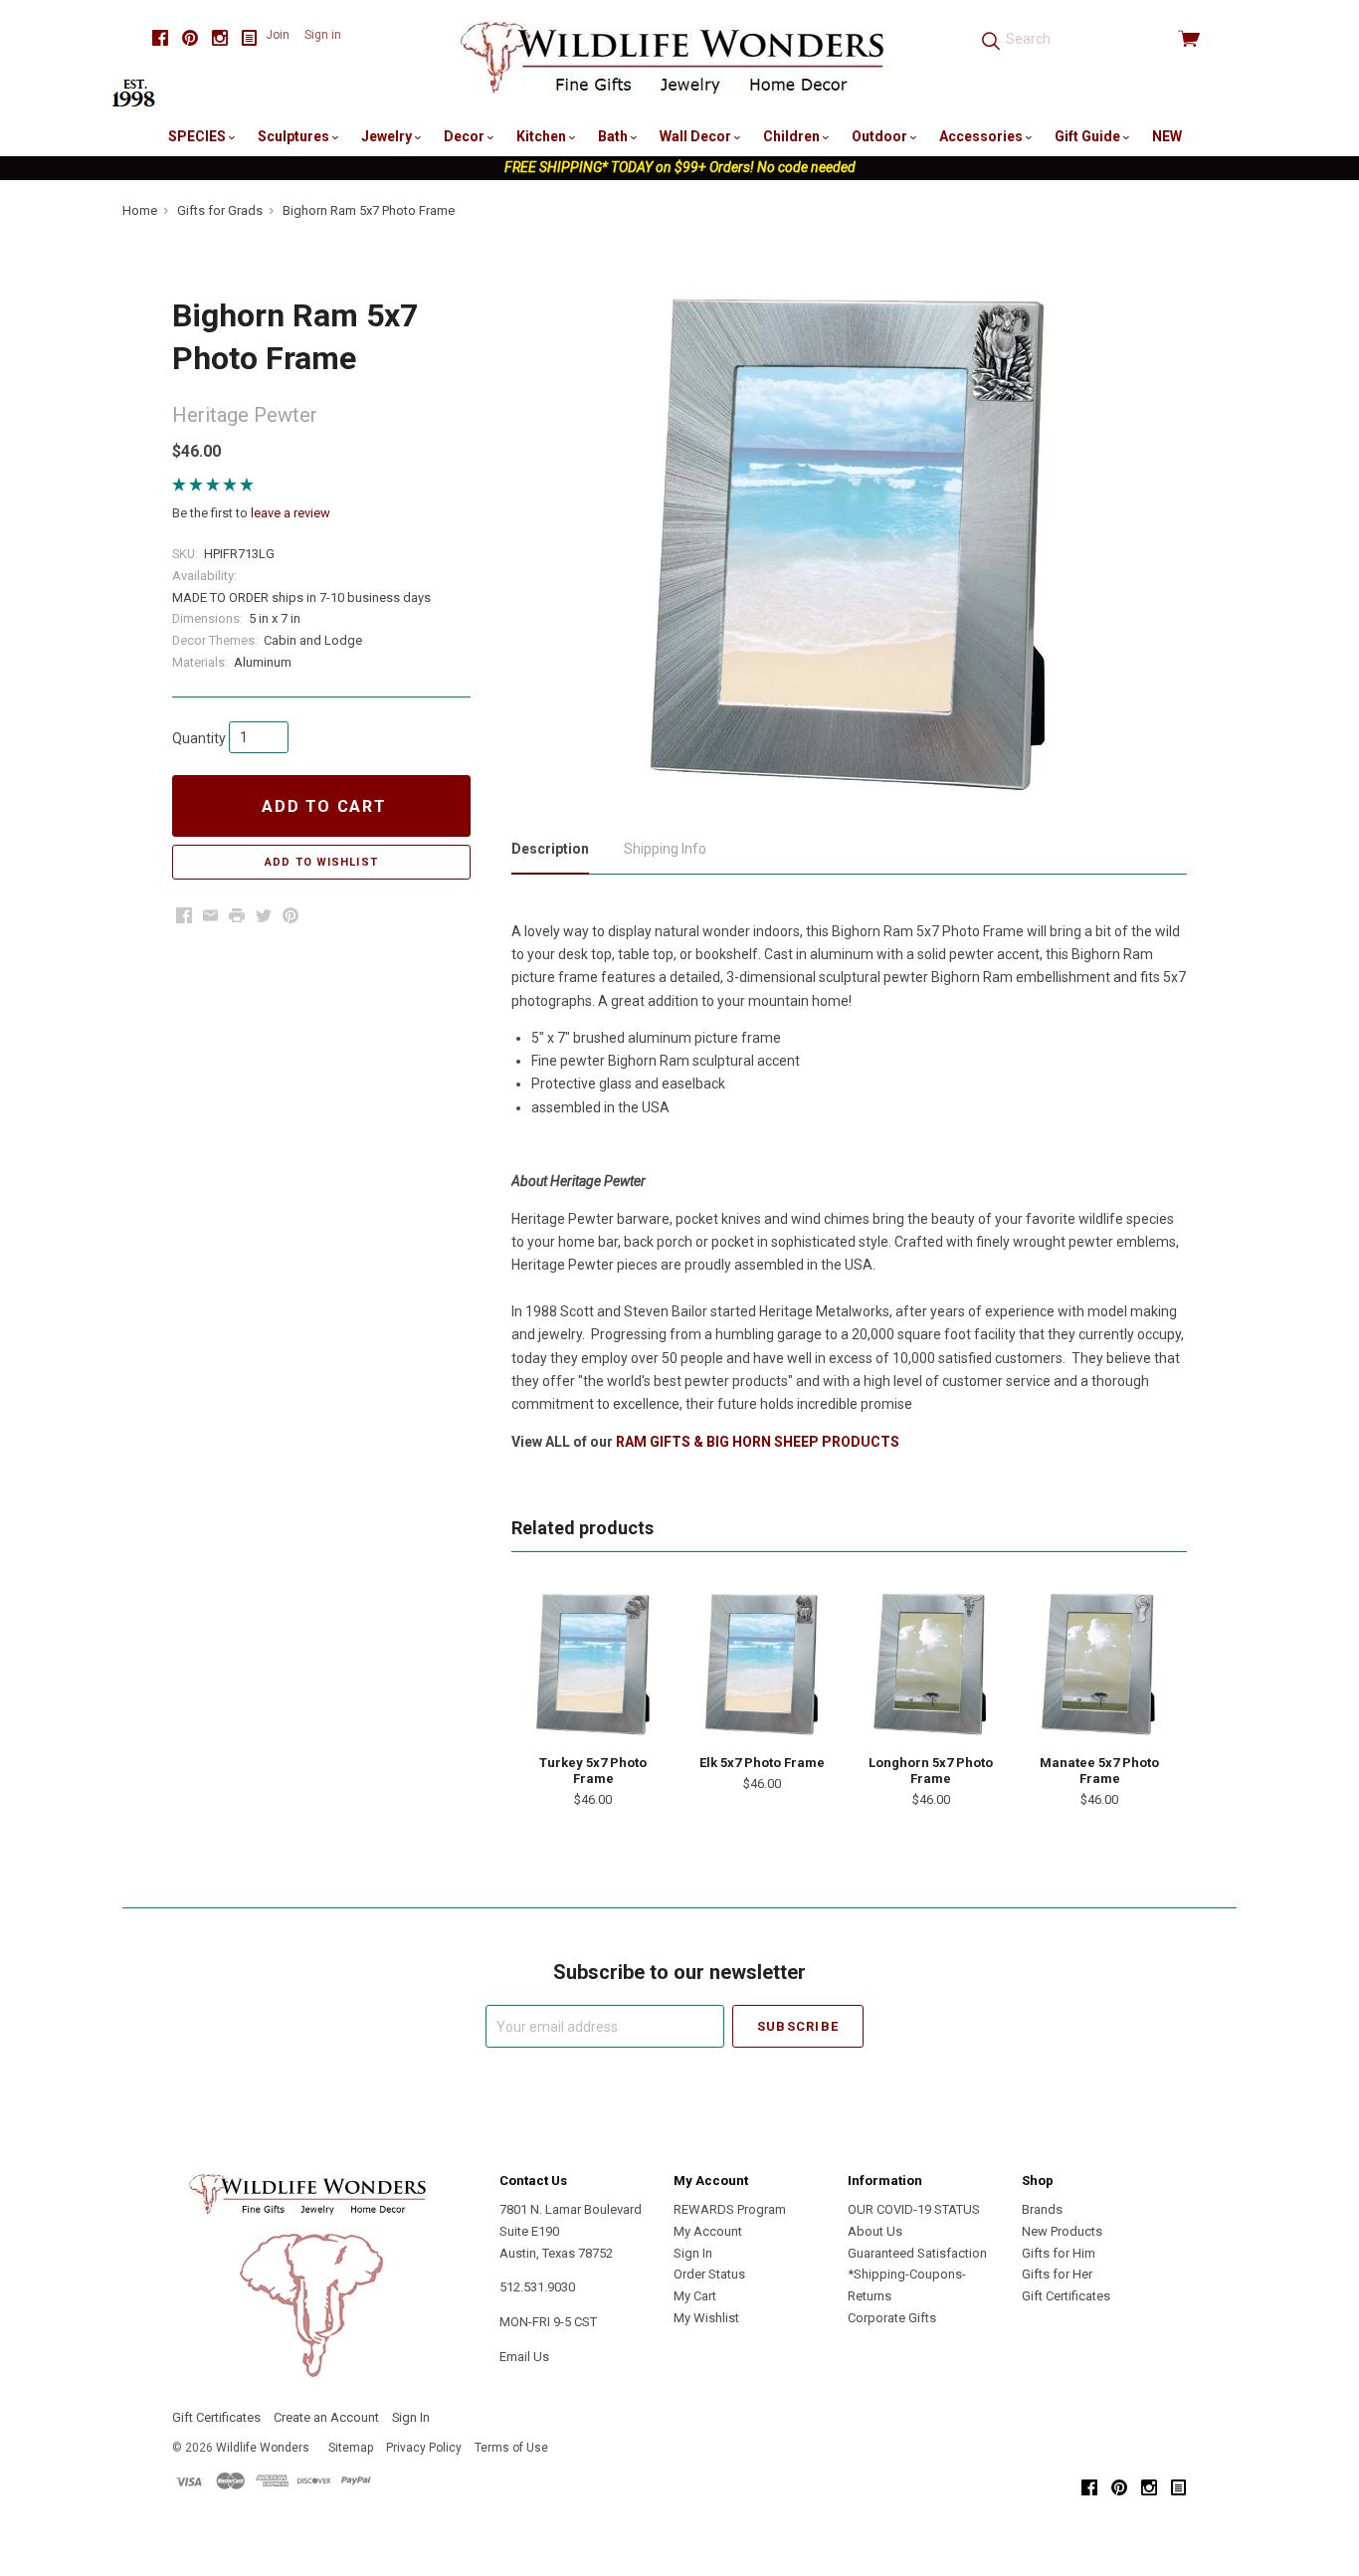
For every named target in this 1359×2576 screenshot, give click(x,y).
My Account (708, 2231)
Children (793, 136)
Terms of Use (511, 2448)
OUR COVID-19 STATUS (914, 2209)
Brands (1042, 2209)
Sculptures (295, 136)
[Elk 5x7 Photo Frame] (762, 1664)
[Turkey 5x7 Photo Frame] (593, 1664)
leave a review (291, 513)
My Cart (695, 2296)
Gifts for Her (1057, 2274)
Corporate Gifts (892, 2318)
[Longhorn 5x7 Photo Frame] (931, 1664)
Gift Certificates (1066, 2296)
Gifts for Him (1059, 2253)
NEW (1167, 136)
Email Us (524, 2357)
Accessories (982, 136)
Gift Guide (1089, 136)
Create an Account (326, 2417)
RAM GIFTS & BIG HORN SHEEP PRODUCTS (758, 1442)
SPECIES (198, 136)
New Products (1062, 2231)
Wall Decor (697, 136)
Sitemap (351, 2448)
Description (550, 849)
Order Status (709, 2274)
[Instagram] (220, 38)
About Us (875, 2231)
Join (278, 35)
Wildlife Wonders (263, 2448)
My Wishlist (706, 2318)
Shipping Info (665, 849)
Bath (614, 136)
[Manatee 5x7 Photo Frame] (1099, 1664)
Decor (466, 136)
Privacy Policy (424, 2448)
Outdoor (881, 136)
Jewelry (388, 136)
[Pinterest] (190, 38)
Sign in (323, 35)
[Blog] (250, 38)
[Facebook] (160, 38)
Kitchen (543, 136)
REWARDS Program (730, 2209)
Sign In (693, 2253)
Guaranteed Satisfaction (917, 2253)
